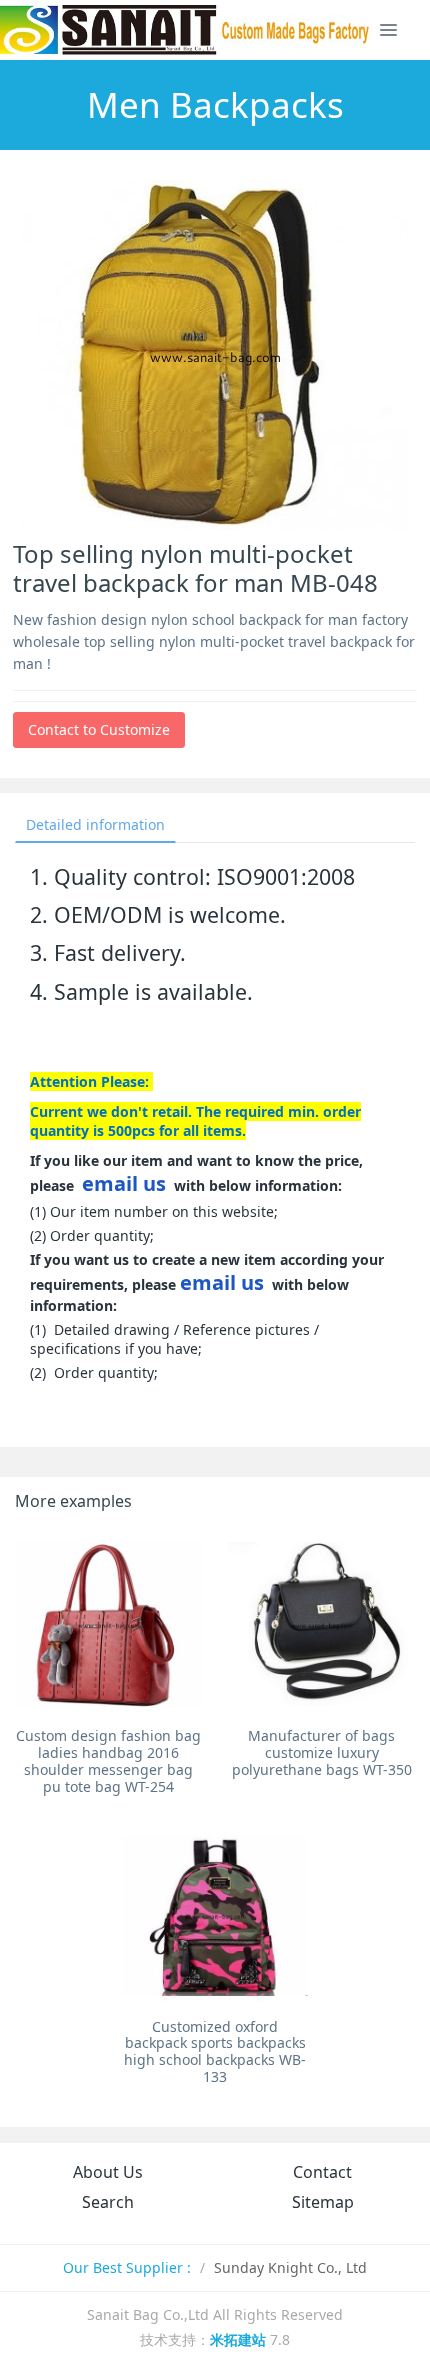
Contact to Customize (99, 729)
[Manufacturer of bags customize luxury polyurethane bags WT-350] (321, 1624)
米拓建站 (240, 2339)
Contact (322, 2172)
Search (108, 2202)
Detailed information (95, 824)
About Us (108, 2172)
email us (124, 1183)
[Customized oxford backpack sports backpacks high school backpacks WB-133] (215, 1915)
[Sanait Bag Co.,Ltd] (186, 30)
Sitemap (323, 2202)
